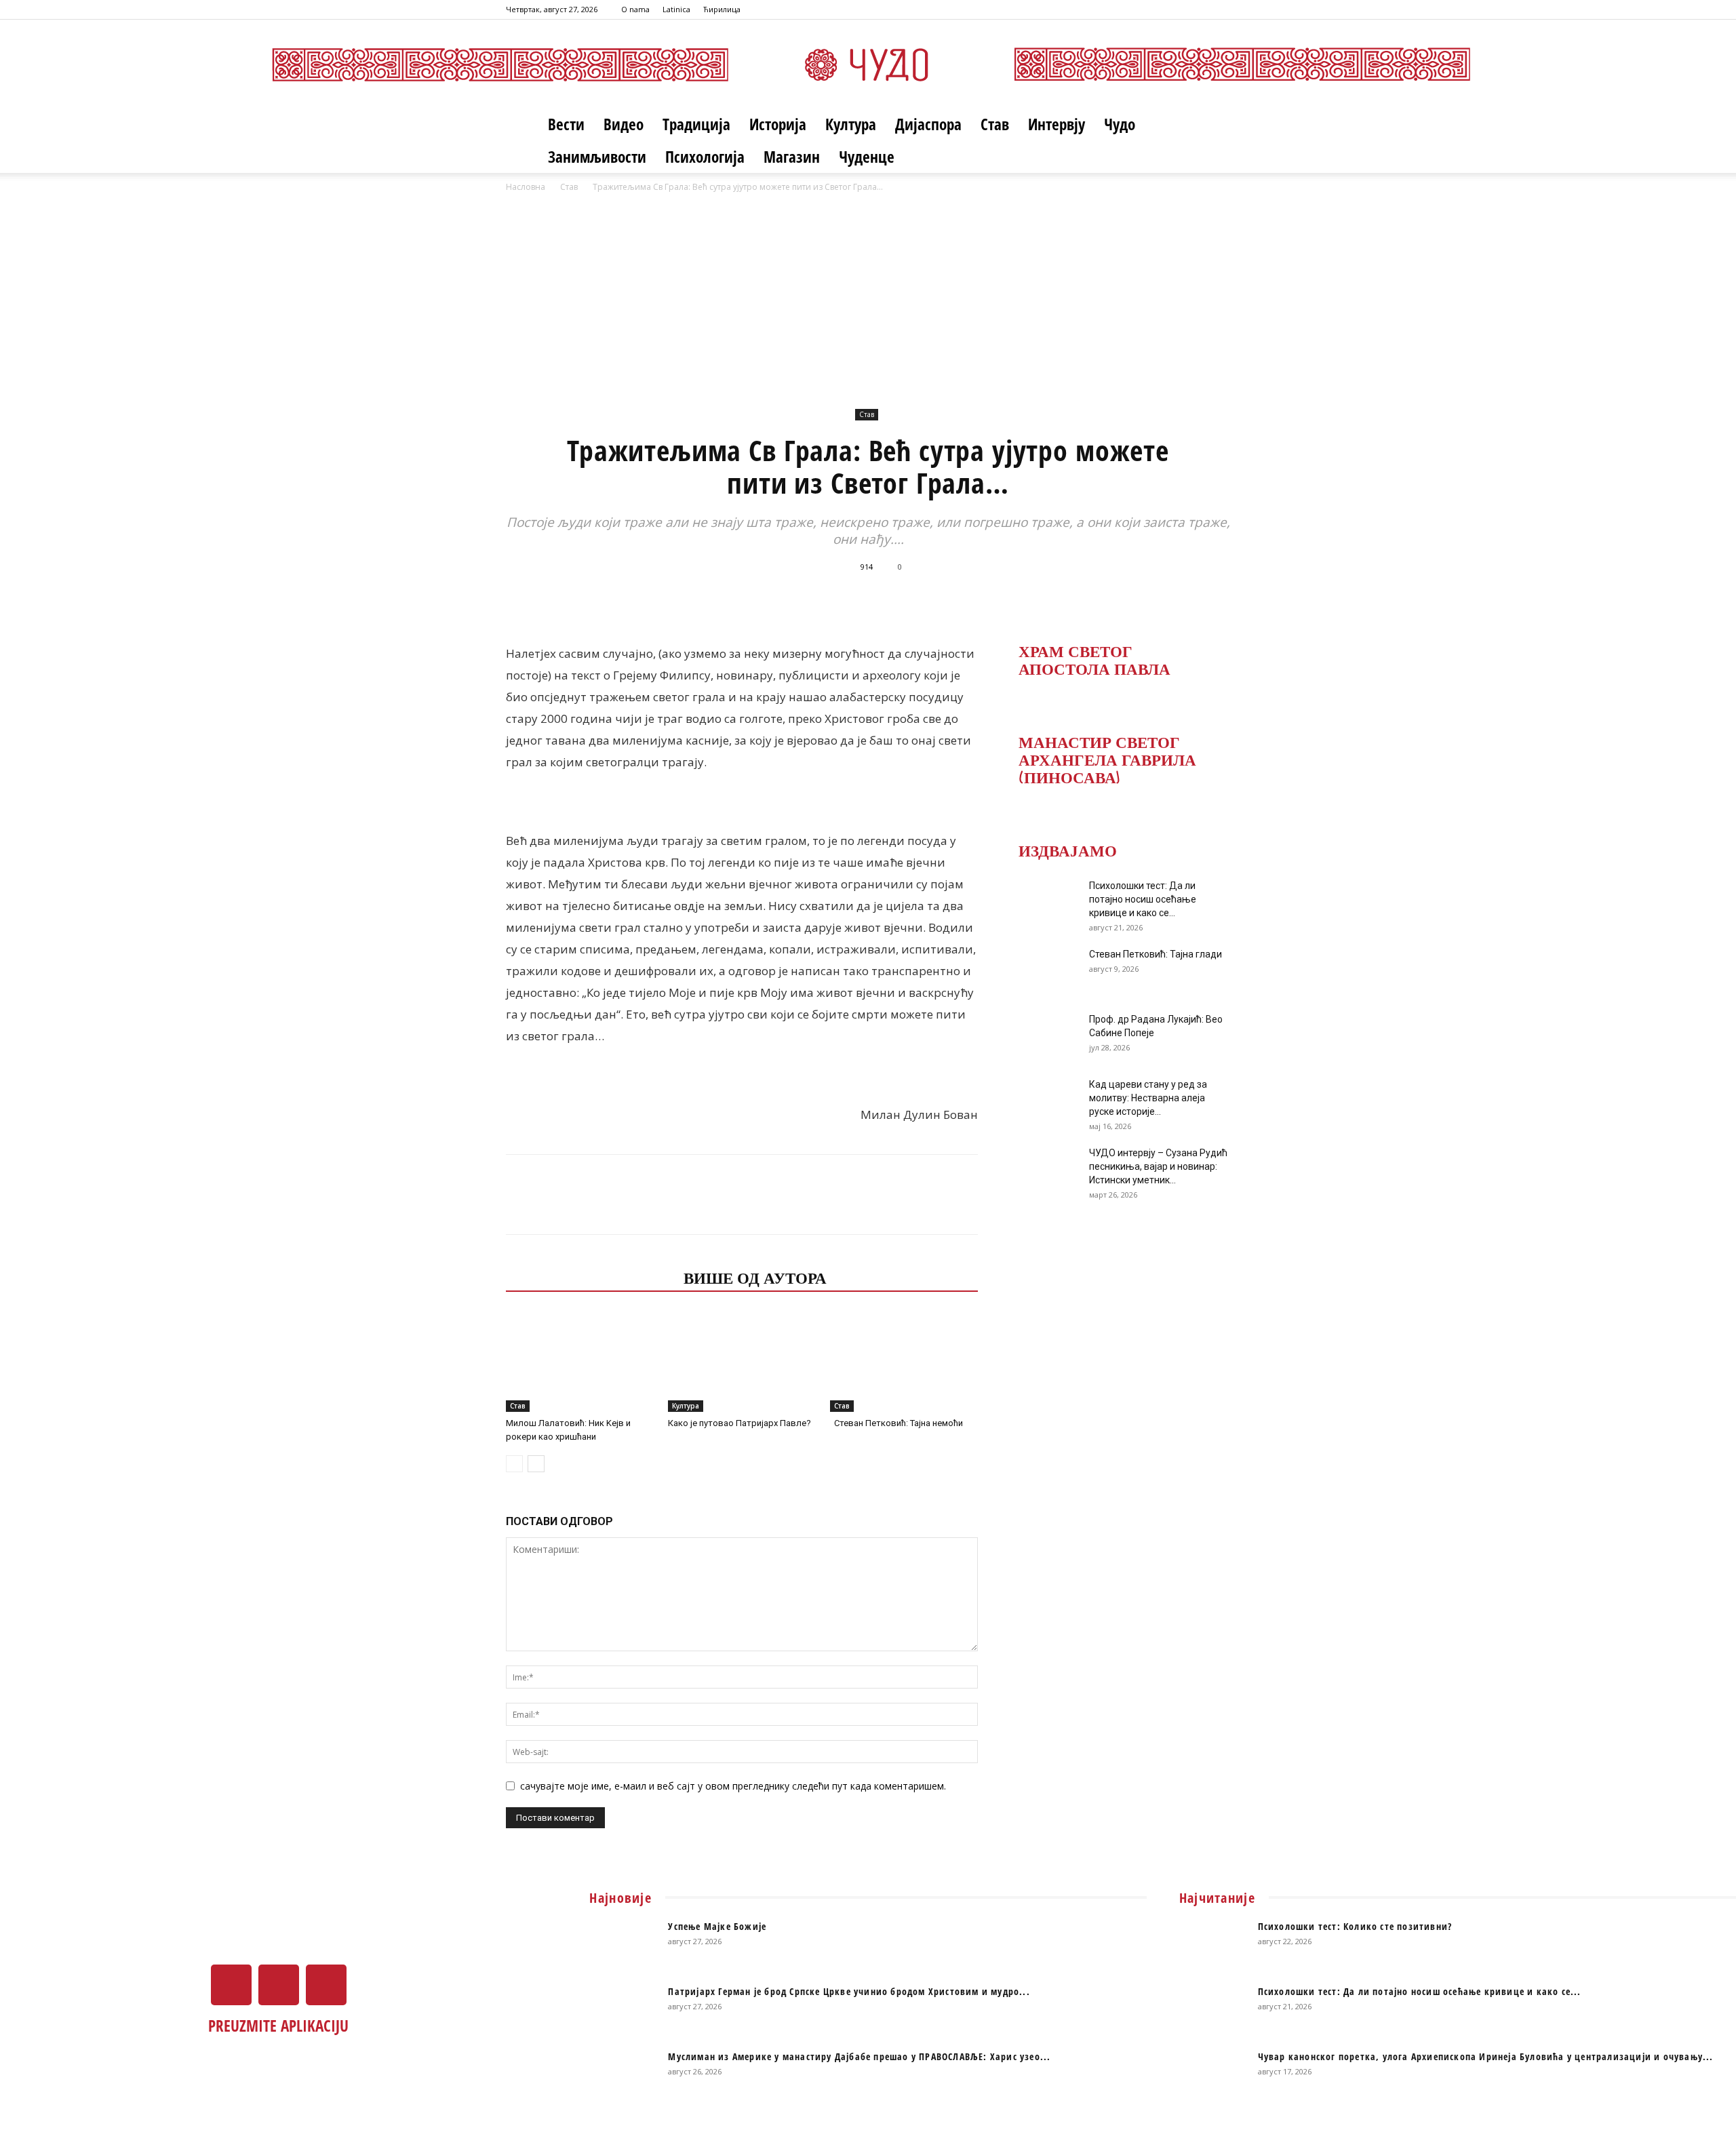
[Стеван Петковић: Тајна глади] (1044, 971)
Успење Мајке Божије (717, 1926)
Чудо (1120, 124)
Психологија (705, 157)
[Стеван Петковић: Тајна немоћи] (904, 1361)
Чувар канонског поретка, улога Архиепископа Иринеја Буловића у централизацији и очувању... (1486, 2056)
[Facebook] (1175, 9)
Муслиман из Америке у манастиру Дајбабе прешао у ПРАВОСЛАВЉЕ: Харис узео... (859, 2056)
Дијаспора (928, 124)
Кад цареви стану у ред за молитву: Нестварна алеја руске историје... (1148, 1098)
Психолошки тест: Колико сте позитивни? (1355, 1926)
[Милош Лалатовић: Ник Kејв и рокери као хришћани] (580, 1361)
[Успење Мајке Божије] (623, 1944)
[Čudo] (868, 64)
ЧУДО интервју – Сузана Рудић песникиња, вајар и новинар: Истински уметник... (1158, 1166)
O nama (635, 9)
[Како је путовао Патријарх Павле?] (742, 1361)
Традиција (696, 124)
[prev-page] (514, 1464)
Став (995, 124)
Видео (624, 124)
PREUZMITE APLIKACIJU (278, 2026)
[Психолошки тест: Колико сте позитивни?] (1213, 1944)
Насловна (526, 187)
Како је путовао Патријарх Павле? (739, 1423)
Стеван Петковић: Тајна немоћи (896, 1423)
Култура (851, 124)
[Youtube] (1220, 9)
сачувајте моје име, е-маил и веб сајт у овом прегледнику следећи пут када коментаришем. (733, 1786)
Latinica (676, 9)
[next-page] (536, 1464)
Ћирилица (722, 9)
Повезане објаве (591, 1277)
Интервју (1057, 124)
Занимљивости (597, 157)
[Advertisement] (868, 296)
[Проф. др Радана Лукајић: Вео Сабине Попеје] (1044, 1036)
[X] (1198, 9)
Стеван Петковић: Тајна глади (1156, 954)
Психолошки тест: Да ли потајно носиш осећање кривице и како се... (1143, 899)
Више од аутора (755, 1277)
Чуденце (867, 157)
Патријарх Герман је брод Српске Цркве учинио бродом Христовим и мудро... (849, 1991)
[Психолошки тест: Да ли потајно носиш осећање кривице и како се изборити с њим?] (1044, 903)
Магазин (792, 157)
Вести (566, 124)
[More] (1048, 597)
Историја (778, 124)
